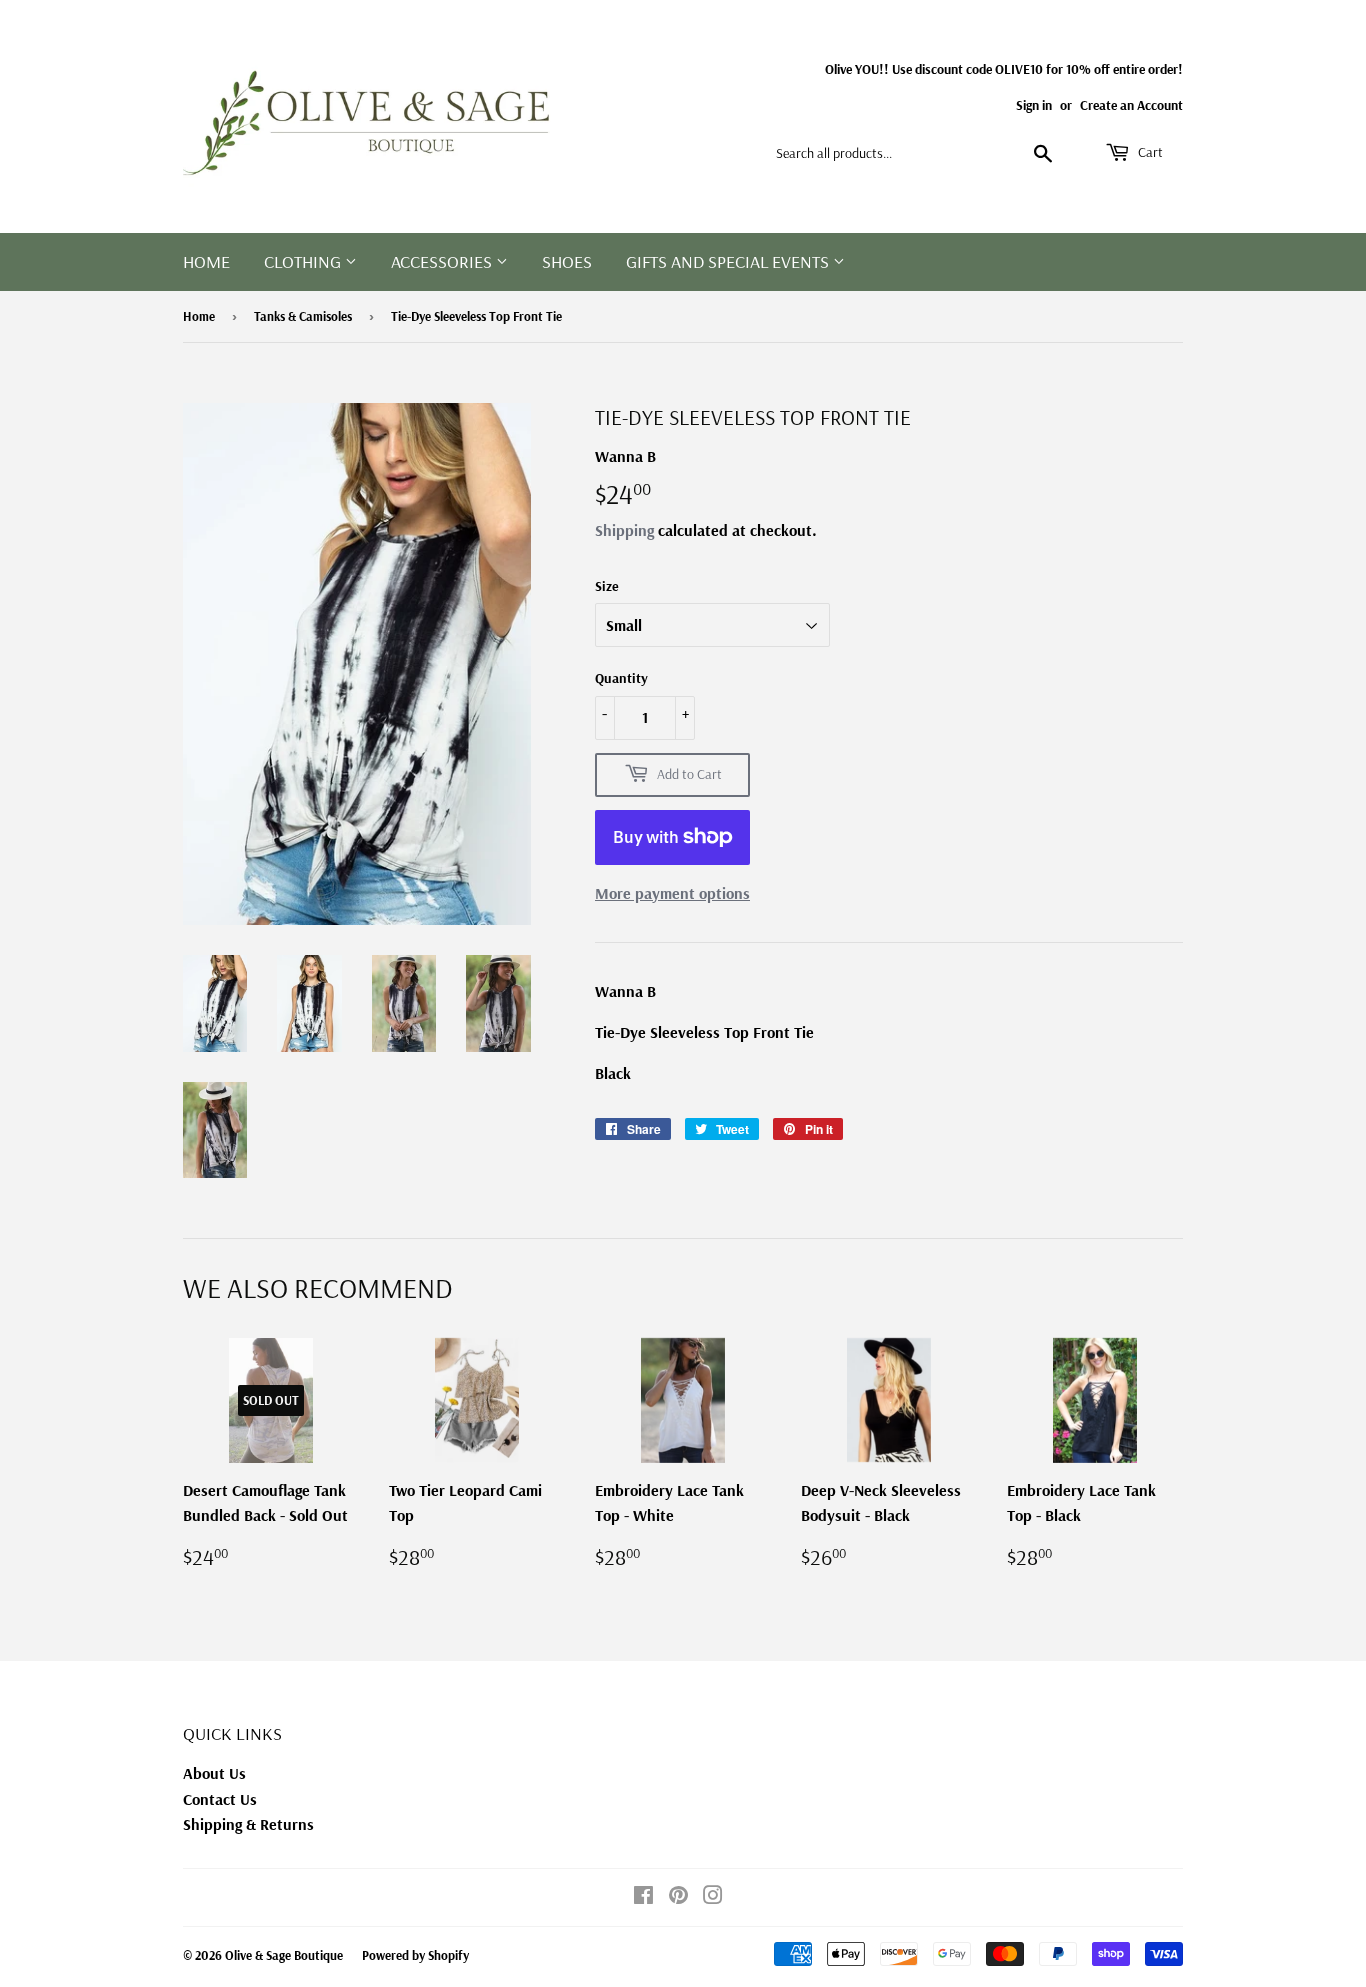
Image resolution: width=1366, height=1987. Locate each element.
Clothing (304, 261)
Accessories (443, 261)
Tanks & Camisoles (303, 316)
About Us (214, 1773)
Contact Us (220, 1799)
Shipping (624, 530)
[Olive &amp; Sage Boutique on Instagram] (713, 1897)
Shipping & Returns (248, 1824)
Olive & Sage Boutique (284, 1955)
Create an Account (1131, 104)
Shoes (567, 261)
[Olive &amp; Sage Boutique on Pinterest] (678, 1897)
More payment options (672, 893)
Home (206, 261)
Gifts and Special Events (729, 261)
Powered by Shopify (415, 1955)
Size (607, 586)
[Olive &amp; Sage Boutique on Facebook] (643, 1897)
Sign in (1034, 104)
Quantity (621, 678)
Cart (1149, 152)
